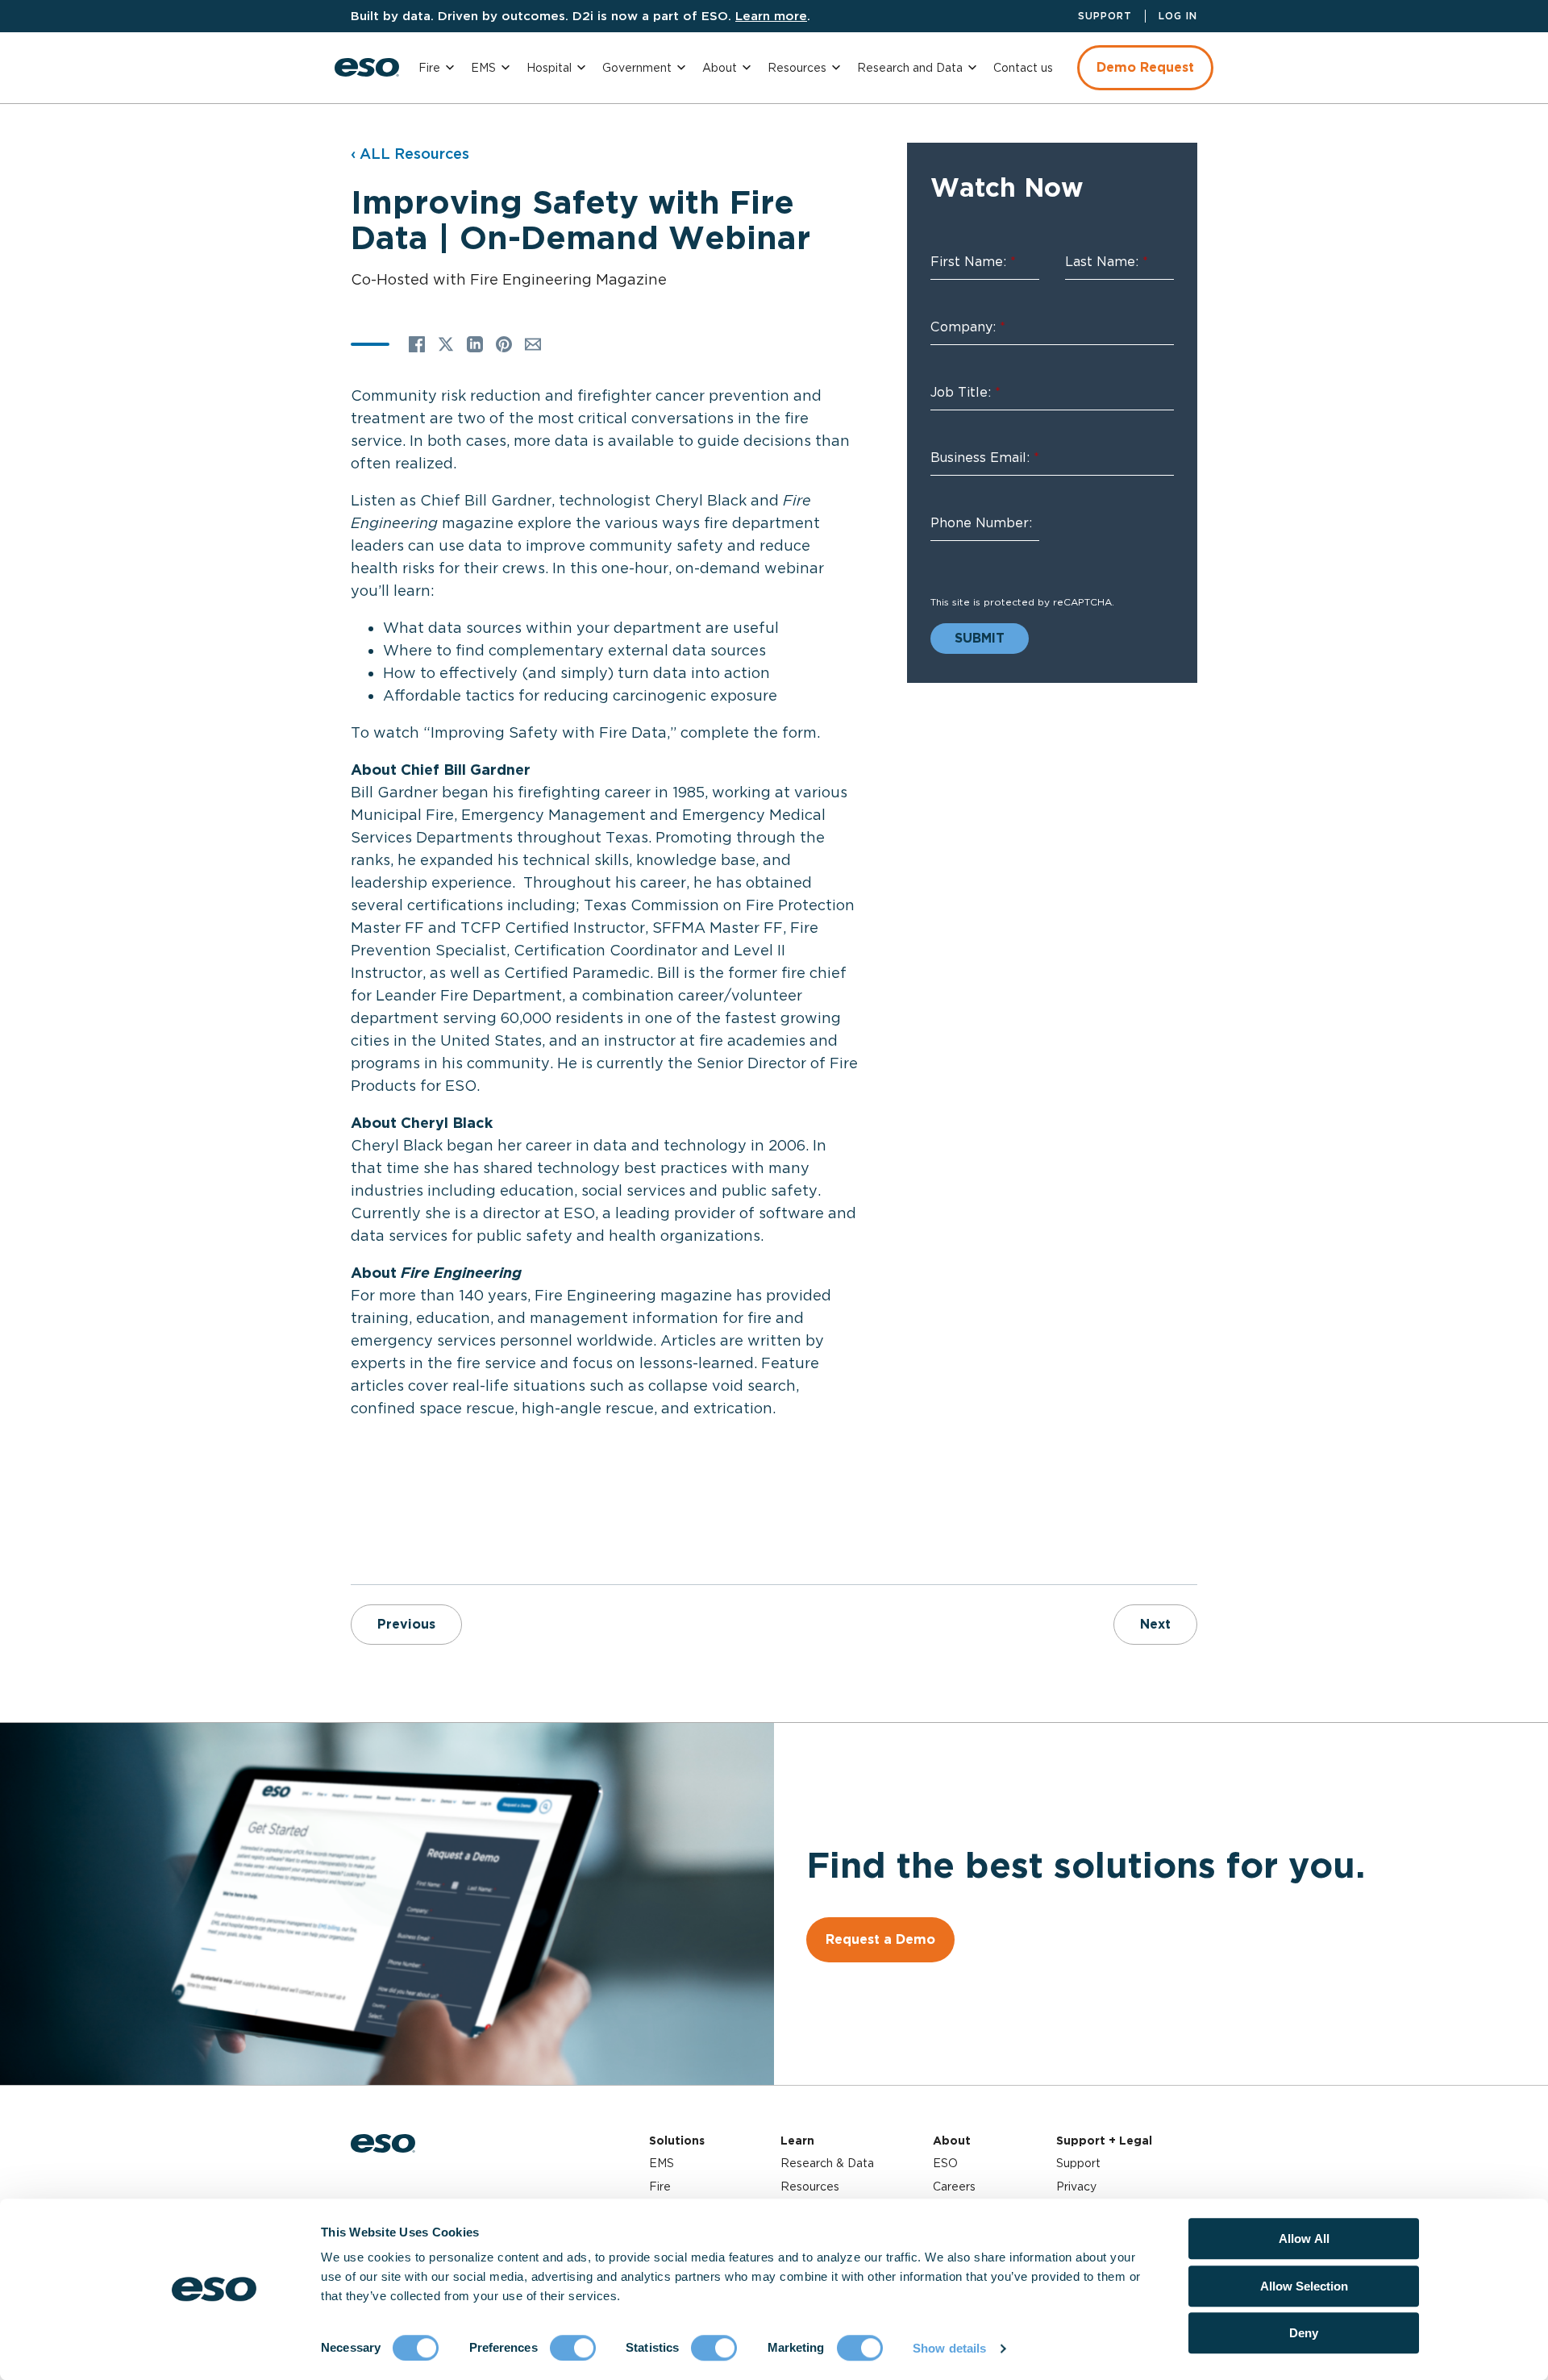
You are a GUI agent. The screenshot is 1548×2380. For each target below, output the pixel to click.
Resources (797, 68)
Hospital (549, 68)
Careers (954, 2187)
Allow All (1304, 2239)
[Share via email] (533, 344)
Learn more (771, 16)
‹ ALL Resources (410, 154)
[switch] (573, 2348)
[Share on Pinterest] (504, 344)
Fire (429, 68)
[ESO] (367, 67)
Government (637, 68)
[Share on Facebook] (417, 344)
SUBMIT (980, 638)
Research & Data (827, 2163)
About (720, 68)
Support (1105, 16)
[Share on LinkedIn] (475, 344)
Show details (949, 2348)
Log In (1178, 16)
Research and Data (910, 68)
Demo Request (1145, 67)
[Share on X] (446, 344)
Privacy (1076, 2187)
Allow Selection (1304, 2286)
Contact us (1023, 68)
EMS (483, 68)
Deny (1304, 2333)
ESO (945, 2163)
